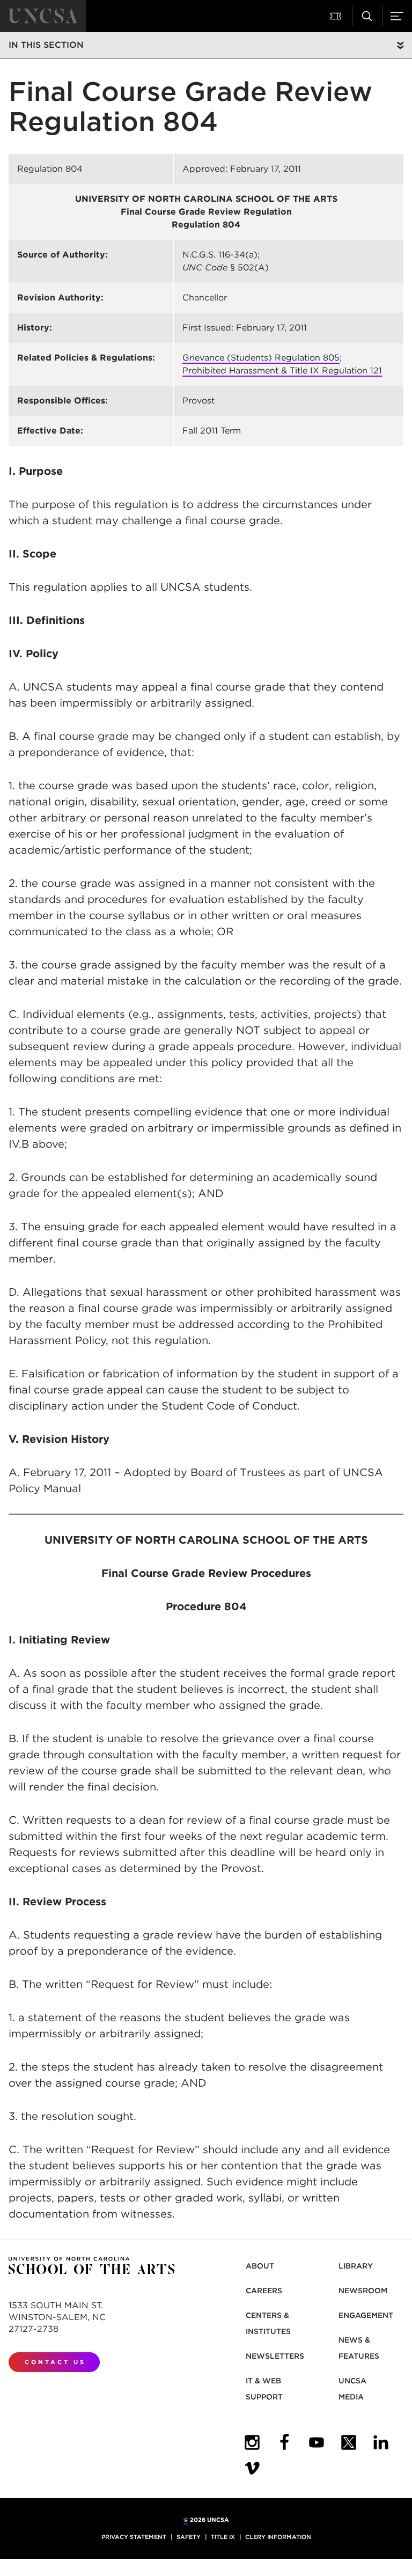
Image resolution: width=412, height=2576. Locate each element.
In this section (46, 45)
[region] (206, 300)
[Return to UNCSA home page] (43, 16)
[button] (337, 16)
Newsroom (363, 2291)
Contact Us (55, 2362)
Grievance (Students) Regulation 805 (261, 358)
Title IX (223, 2537)
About (260, 2266)
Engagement (366, 2315)
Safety (189, 2537)
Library (356, 2266)
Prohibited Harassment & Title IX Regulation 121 (282, 370)
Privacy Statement (134, 2537)
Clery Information (278, 2537)
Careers (264, 2291)
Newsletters (275, 2356)
